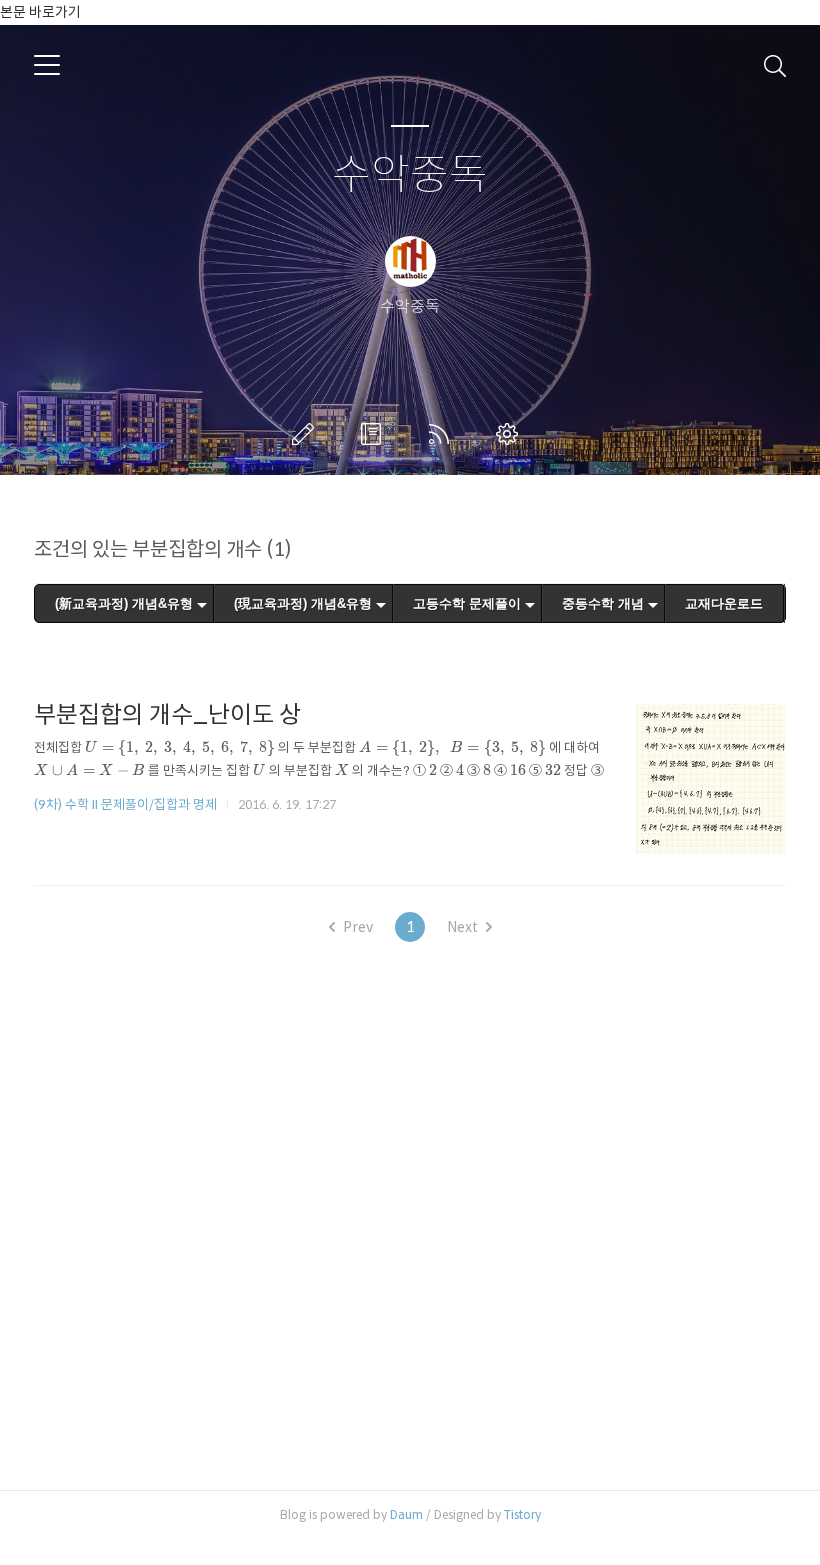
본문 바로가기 (40, 12)
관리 (511, 434)
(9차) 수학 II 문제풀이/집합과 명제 (125, 804)
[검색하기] (775, 65)
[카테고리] (47, 65)
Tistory (522, 1514)
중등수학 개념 (603, 603)
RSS (443, 434)
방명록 (375, 434)
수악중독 (410, 175)
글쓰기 (307, 434)
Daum (406, 1514)
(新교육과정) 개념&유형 (124, 603)
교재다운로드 (724, 603)
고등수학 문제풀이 (467, 603)
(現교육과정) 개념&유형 (303, 603)
